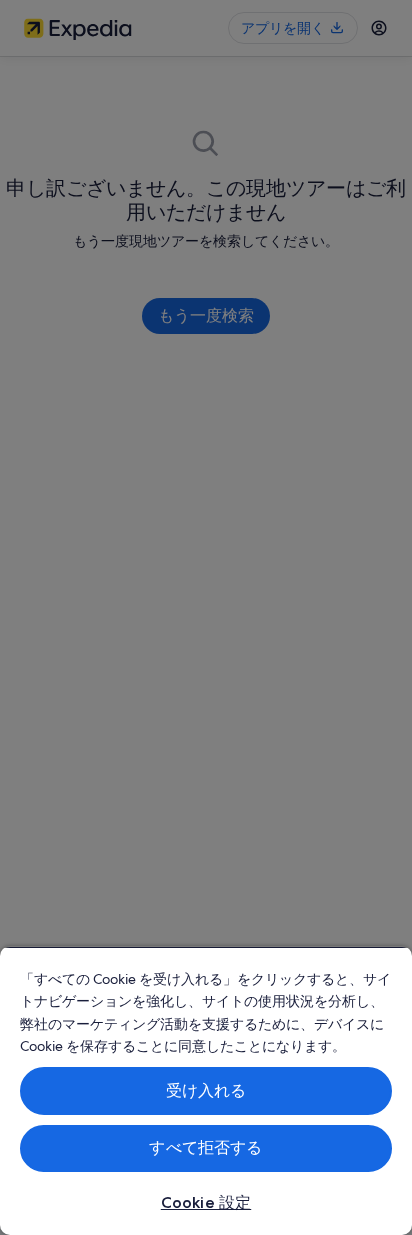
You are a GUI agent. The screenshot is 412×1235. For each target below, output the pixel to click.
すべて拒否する (205, 1147)
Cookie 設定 (206, 1202)
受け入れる (206, 1090)
